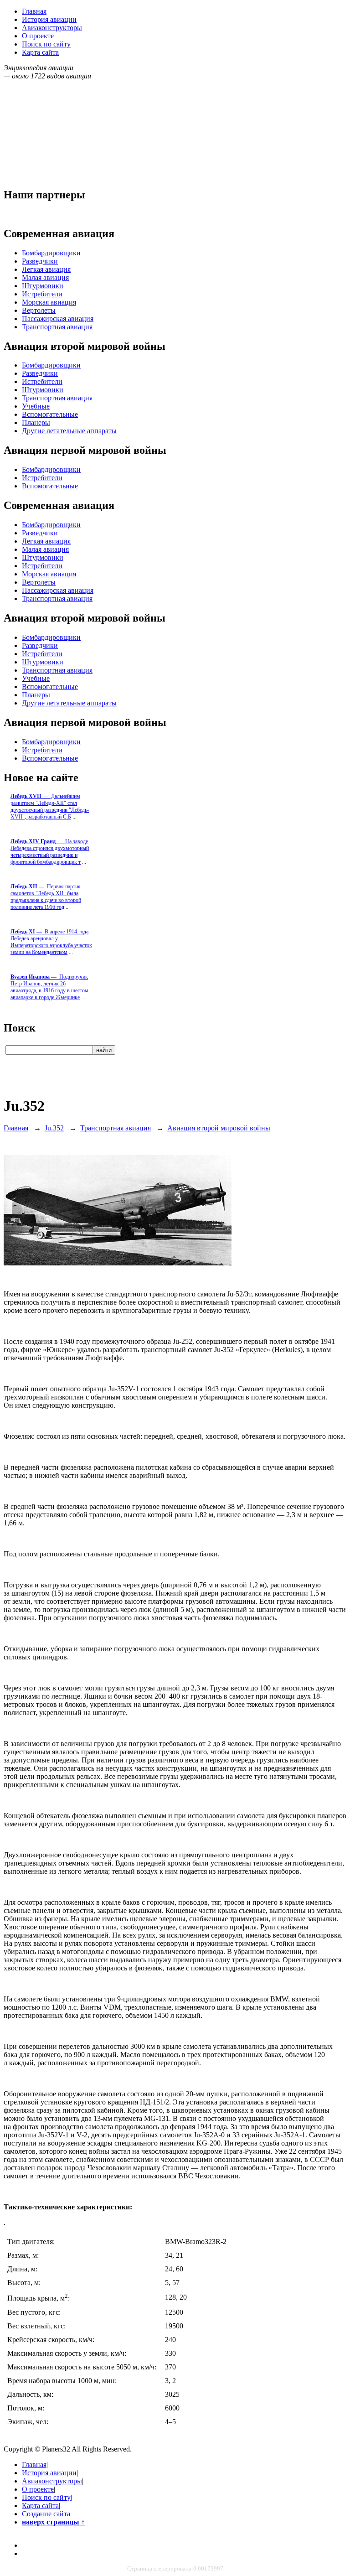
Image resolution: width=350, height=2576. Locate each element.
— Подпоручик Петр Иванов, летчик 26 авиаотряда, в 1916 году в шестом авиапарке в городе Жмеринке (49, 987)
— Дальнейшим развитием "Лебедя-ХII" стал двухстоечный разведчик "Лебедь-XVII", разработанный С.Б (50, 806)
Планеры (36, 422)
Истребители (42, 294)
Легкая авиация (46, 269)
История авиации (49, 19)
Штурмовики (43, 286)
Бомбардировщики (51, 253)
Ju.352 (54, 1128)
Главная (34, 11)
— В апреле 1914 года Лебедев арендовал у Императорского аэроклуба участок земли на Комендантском (51, 942)
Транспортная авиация (57, 327)
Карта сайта (40, 52)
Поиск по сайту (46, 44)
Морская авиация (49, 302)
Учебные (36, 406)
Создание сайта (46, 2514)
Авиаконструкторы (52, 28)
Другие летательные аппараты (69, 431)
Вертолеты (39, 310)
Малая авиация (45, 277)
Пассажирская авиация (58, 319)
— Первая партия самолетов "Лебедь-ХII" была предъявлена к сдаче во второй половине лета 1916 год (46, 897)
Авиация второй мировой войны (219, 1128)
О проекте (38, 36)
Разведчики (40, 261)
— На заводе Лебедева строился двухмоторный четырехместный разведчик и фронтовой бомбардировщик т (50, 852)
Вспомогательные (50, 414)
